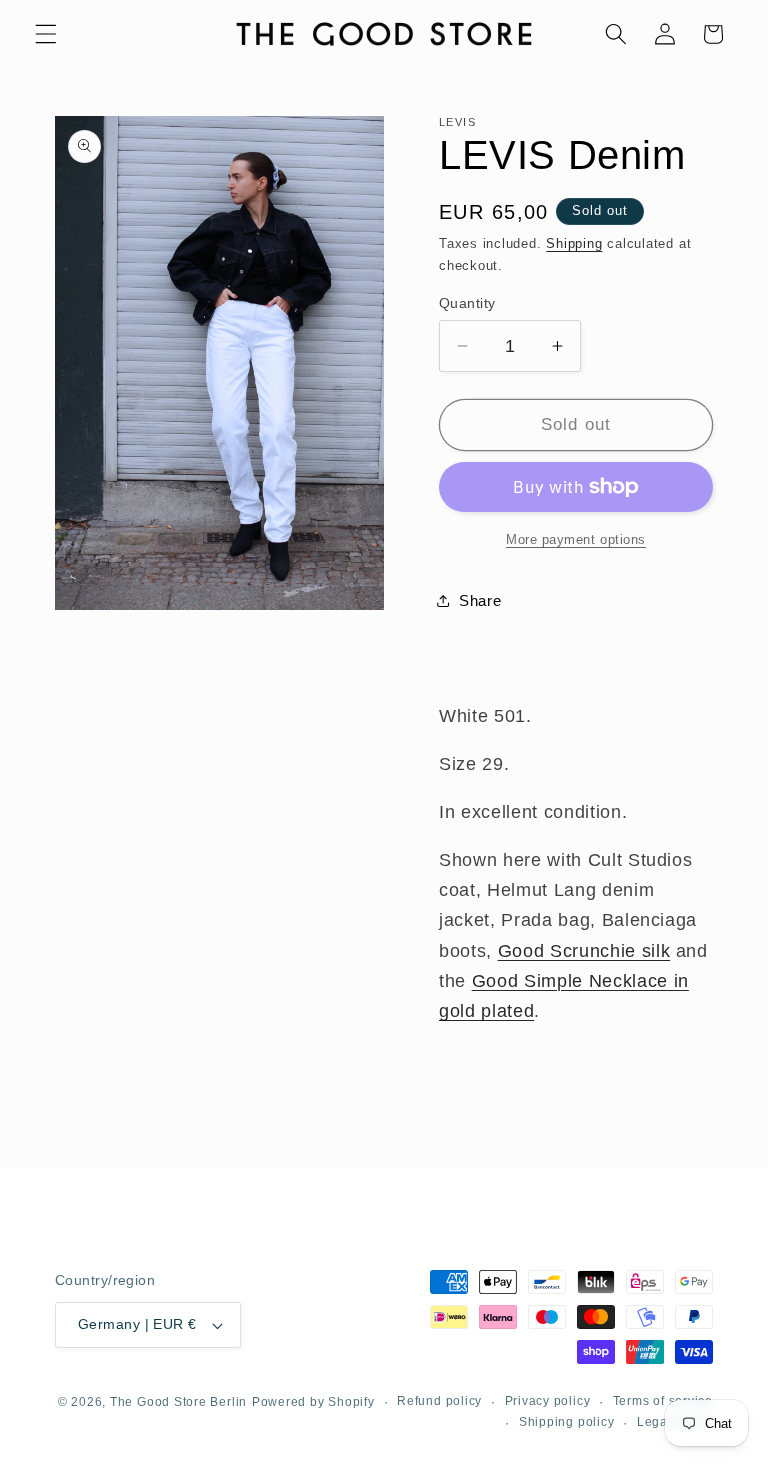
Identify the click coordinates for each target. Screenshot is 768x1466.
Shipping (574, 243)
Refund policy (439, 1401)
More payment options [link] (576, 539)
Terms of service (663, 1401)
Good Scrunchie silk (584, 951)
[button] (46, 34)
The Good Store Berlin (178, 1402)
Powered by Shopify (313, 1402)
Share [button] (480, 600)
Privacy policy (548, 1401)
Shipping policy (567, 1422)
